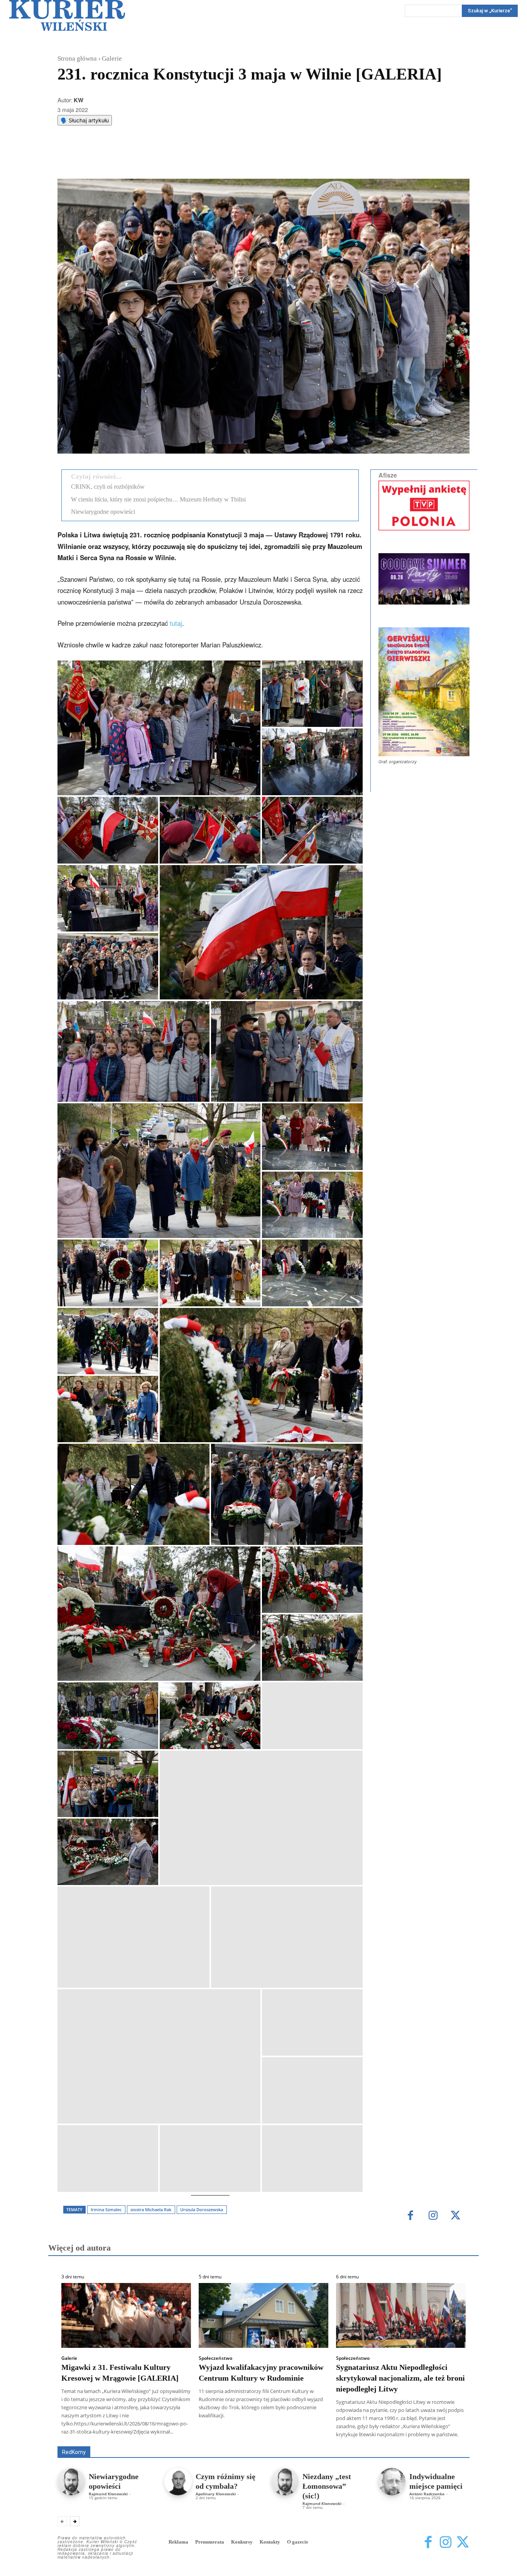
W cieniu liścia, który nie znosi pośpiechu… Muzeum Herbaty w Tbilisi (158, 499)
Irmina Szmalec (106, 2209)
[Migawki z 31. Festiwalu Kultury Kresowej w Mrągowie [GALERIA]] (126, 2315)
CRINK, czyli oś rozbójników (108, 487)
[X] (138, 159)
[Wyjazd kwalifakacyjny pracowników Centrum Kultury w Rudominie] (263, 2315)
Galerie (112, 58)
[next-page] (75, 2521)
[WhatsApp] (156, 159)
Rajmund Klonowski (108, 2494)
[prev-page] (62, 2521)
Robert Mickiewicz (401, 2441)
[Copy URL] (191, 159)
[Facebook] (120, 159)
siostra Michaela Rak (151, 2209)
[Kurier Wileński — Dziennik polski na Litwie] (67, 15)
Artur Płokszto (229, 2435)
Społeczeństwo (215, 2358)
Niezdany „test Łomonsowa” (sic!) (327, 2486)
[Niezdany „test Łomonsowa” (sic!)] (285, 2482)
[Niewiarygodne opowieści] (71, 2482)
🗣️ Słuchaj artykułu (85, 120)
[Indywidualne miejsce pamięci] (392, 2482)
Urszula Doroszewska (202, 2209)
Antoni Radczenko (427, 2494)
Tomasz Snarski (451, 2441)
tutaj (176, 623)
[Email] (174, 159)
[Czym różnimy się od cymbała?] (178, 2482)
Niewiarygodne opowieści (103, 512)
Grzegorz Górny (273, 2435)
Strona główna (77, 58)
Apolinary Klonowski (216, 2494)
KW (79, 100)
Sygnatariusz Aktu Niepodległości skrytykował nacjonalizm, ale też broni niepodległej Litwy (400, 2378)
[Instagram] (433, 2216)
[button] (159, 728)
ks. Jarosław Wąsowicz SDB (335, 2435)
